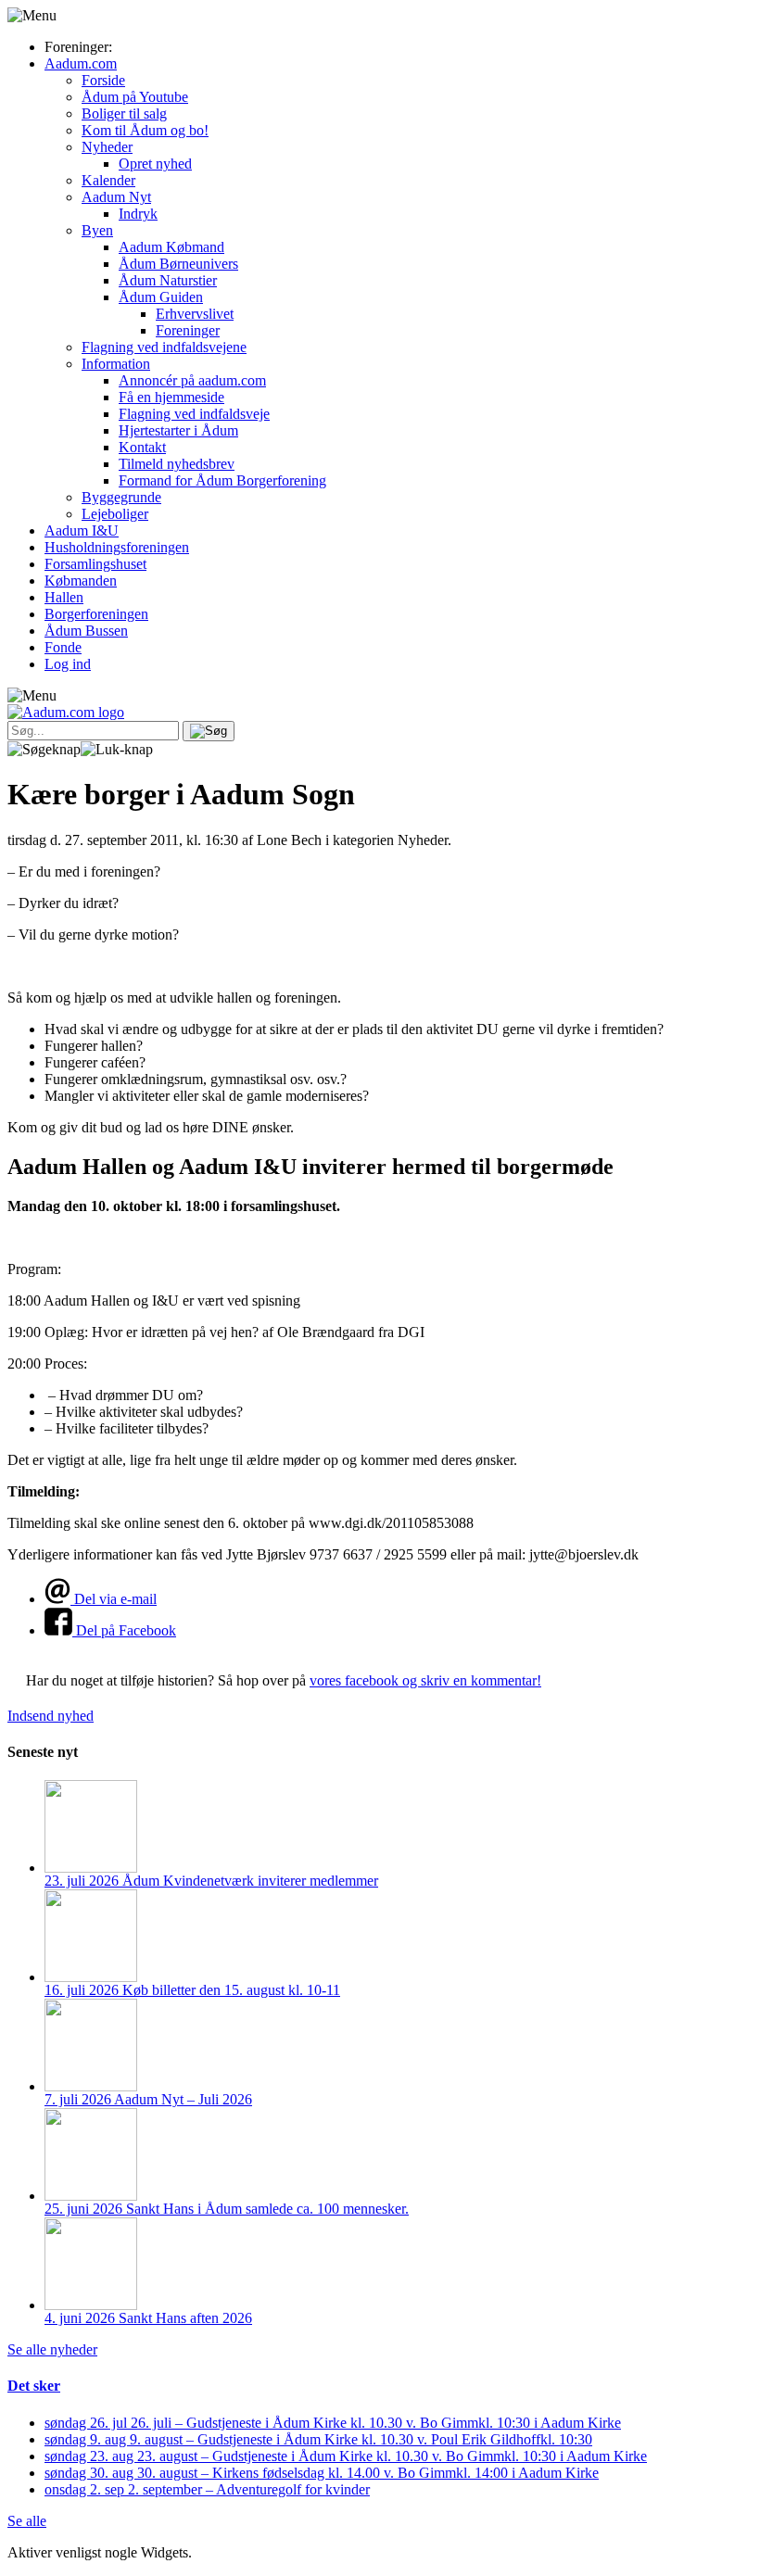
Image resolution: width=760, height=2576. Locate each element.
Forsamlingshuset (95, 564)
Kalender (108, 180)
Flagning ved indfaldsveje (194, 414)
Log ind (68, 664)
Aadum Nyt (116, 197)
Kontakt (142, 447)
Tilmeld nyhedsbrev (177, 464)
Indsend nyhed (51, 1716)
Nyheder (107, 147)
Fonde (63, 647)
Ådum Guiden (161, 297)
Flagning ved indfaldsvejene (164, 347)
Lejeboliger (115, 514)
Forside (103, 80)
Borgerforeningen (96, 614)
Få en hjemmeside (171, 397)
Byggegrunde (121, 497)
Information (116, 364)
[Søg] (209, 731)
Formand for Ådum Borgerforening (222, 480)
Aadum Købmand (171, 247)
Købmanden (81, 581)
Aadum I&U (82, 530)
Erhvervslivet (195, 314)
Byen (97, 230)
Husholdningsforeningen (117, 547)
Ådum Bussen (86, 631)
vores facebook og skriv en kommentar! (425, 1680)
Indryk (138, 214)
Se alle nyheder (52, 2349)
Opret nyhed (155, 164)
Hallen (64, 597)
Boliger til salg (124, 114)
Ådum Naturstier (168, 280)
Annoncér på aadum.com (192, 380)
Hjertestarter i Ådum (178, 430)
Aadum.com (81, 63)
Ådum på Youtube (135, 97)
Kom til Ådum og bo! (145, 130)
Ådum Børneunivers (178, 264)
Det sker (34, 2386)
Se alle (27, 2521)
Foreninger (188, 330)
